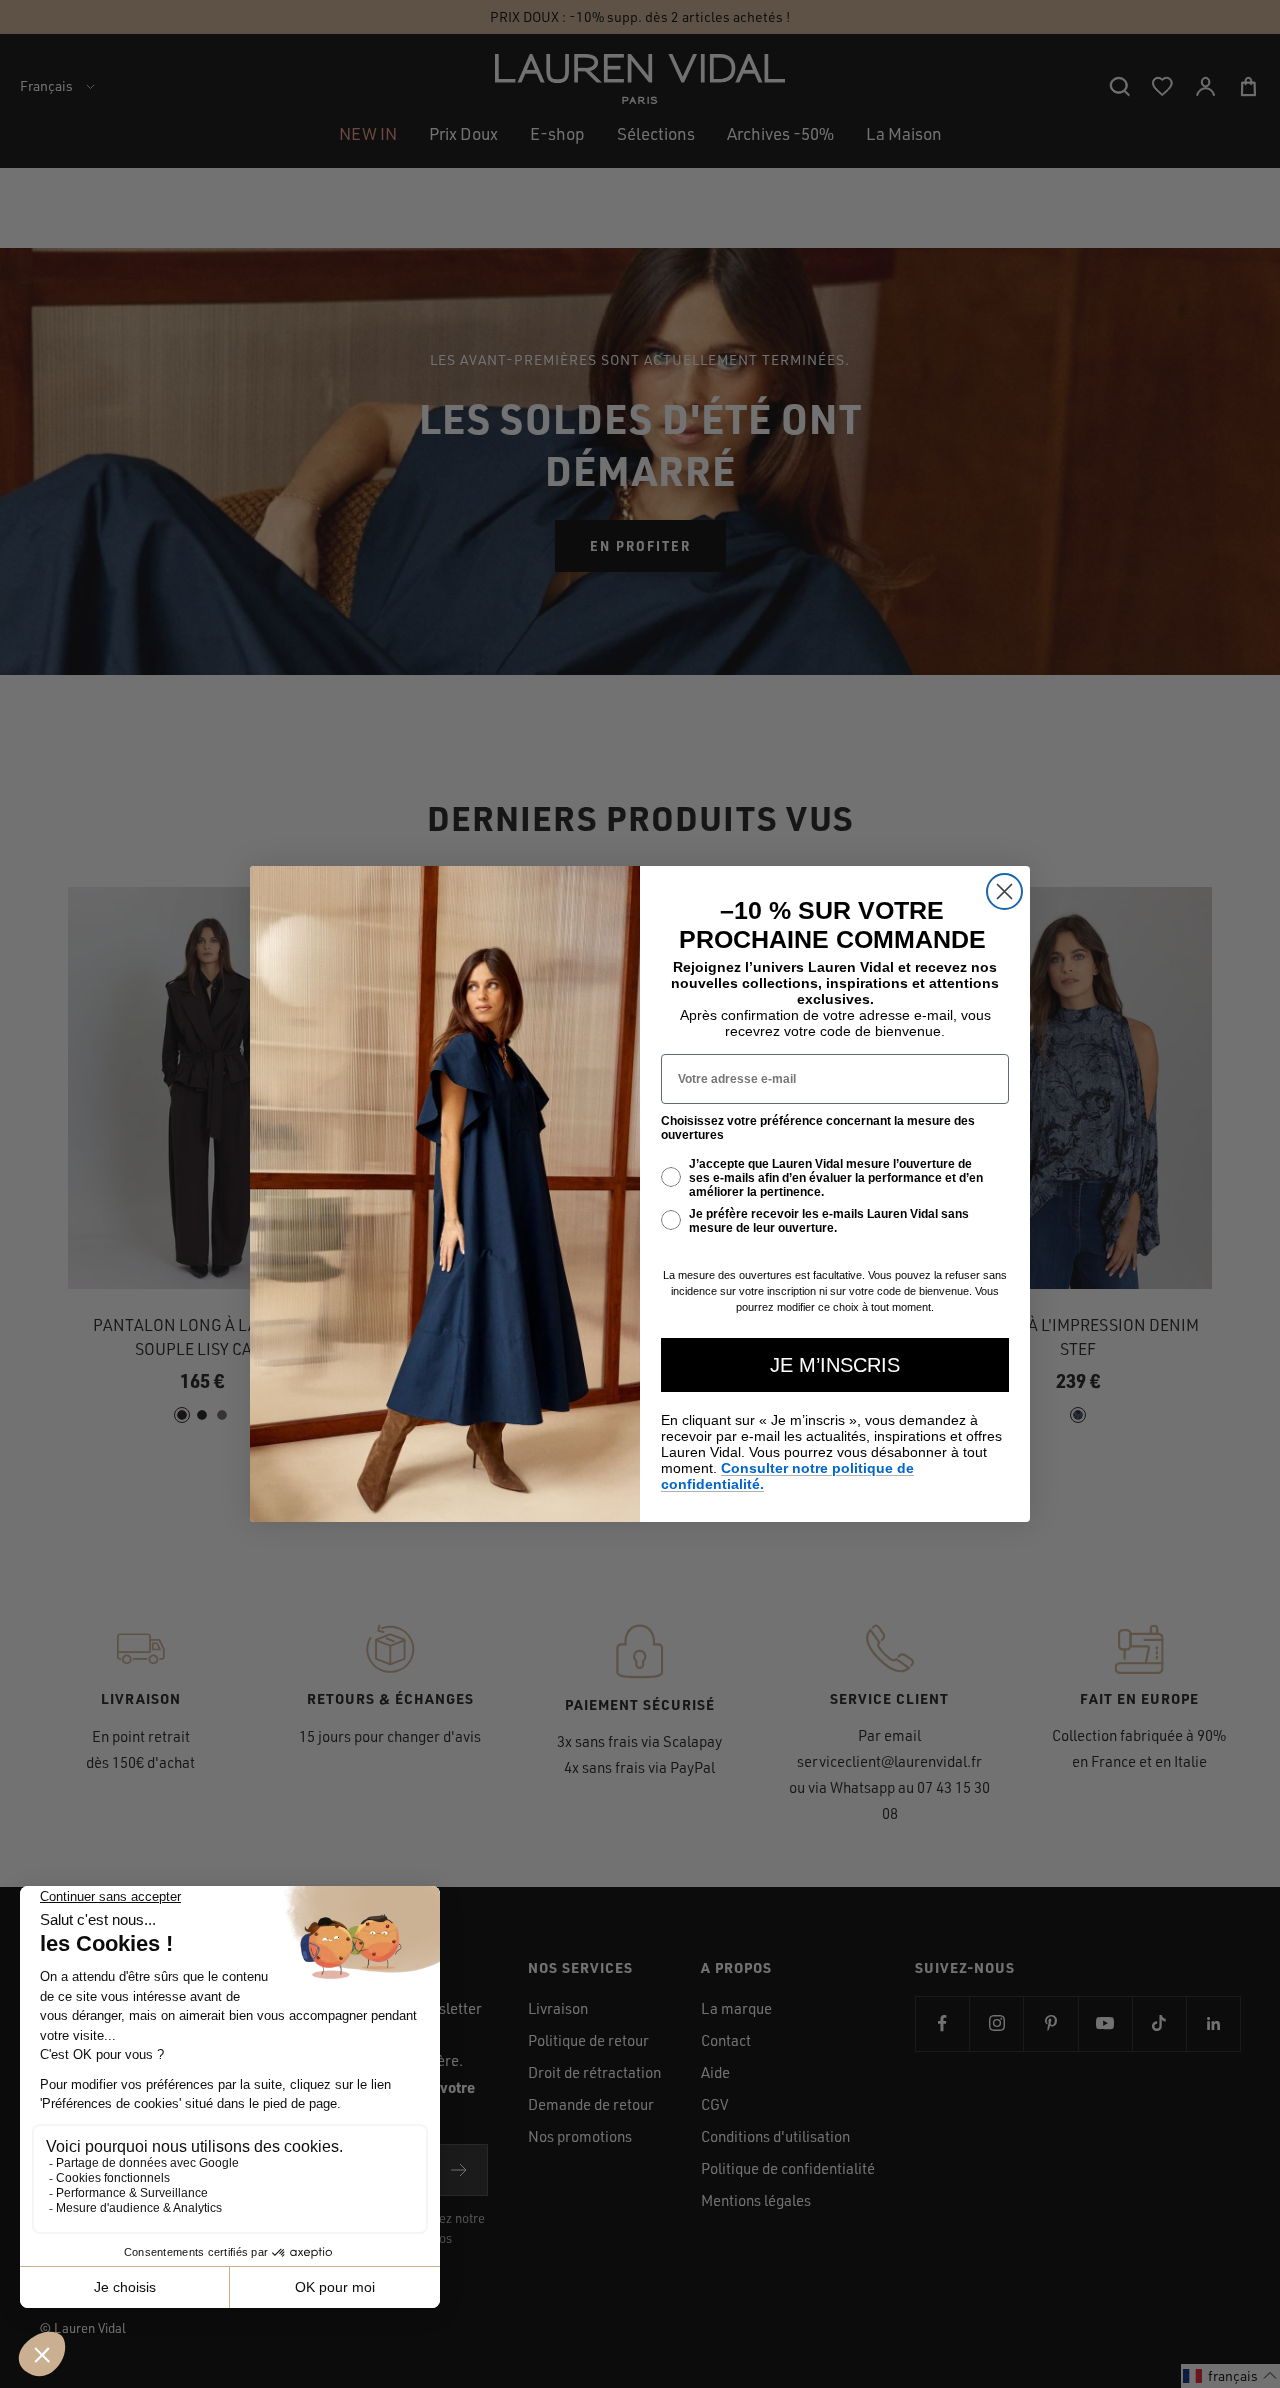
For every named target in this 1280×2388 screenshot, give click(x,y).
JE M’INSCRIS (835, 1365)
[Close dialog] (1004, 891)
